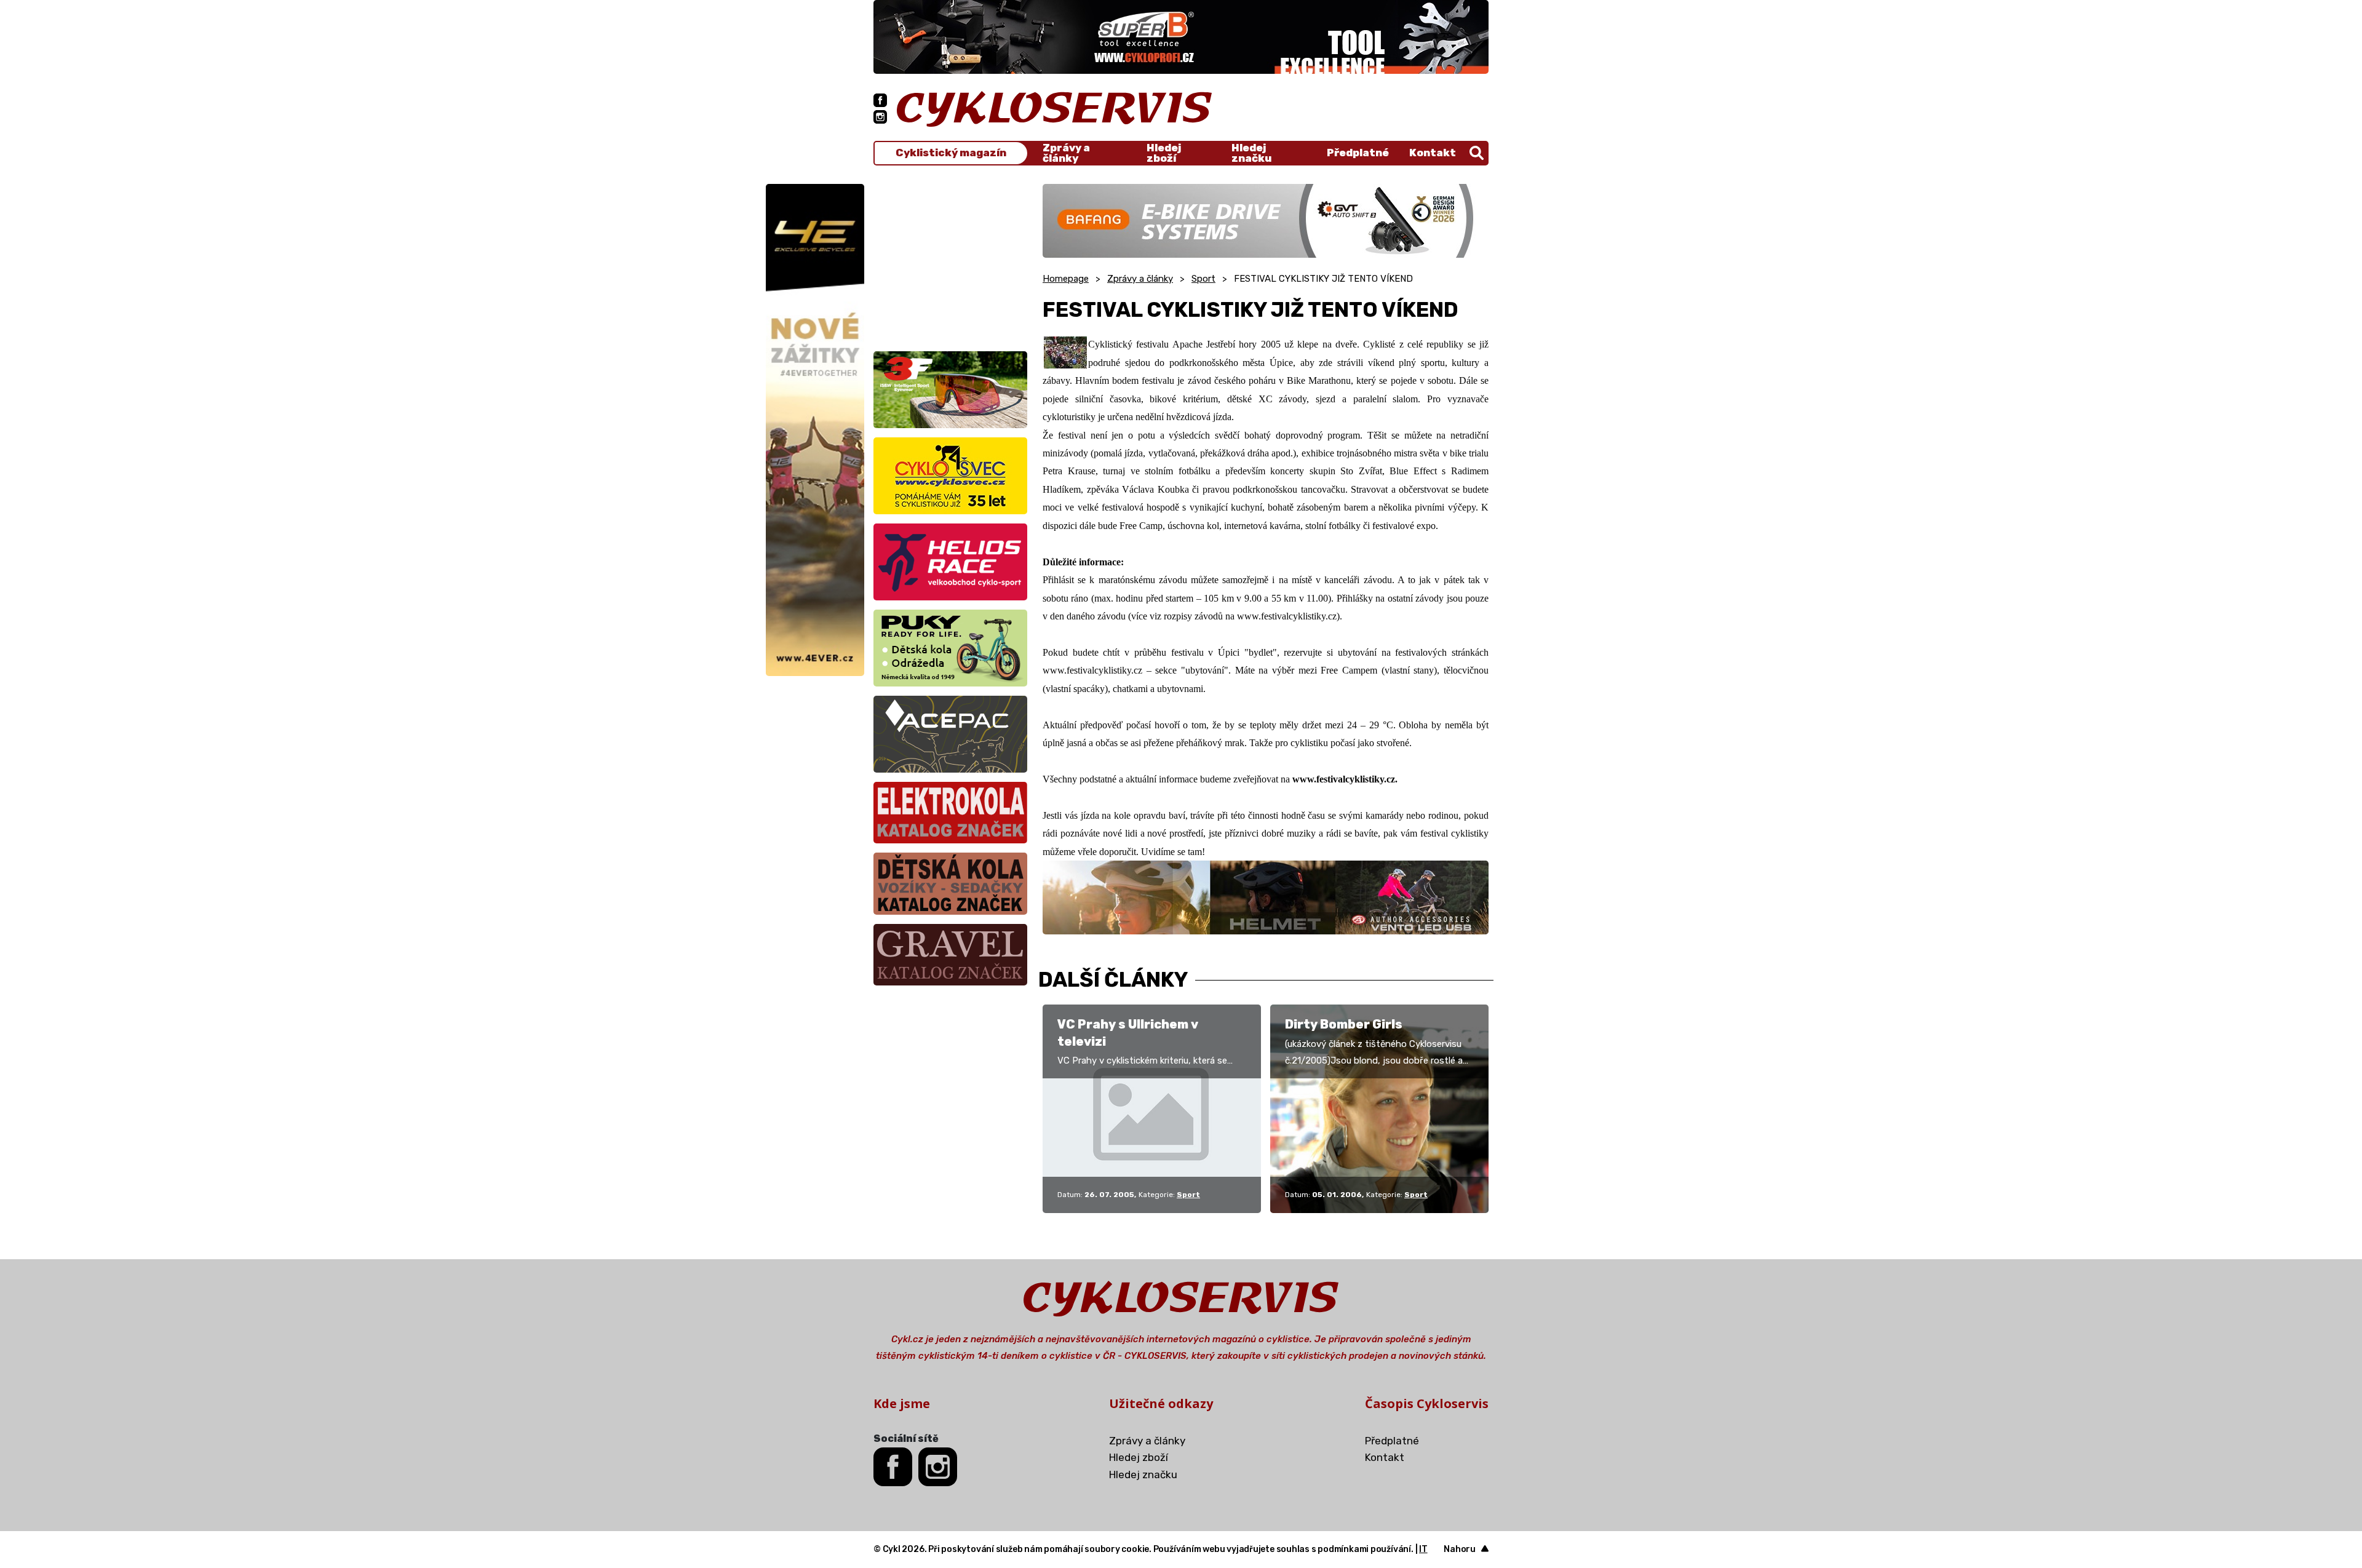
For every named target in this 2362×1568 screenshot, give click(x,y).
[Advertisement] (950, 261)
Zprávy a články (1066, 153)
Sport (1203, 279)
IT (1423, 1549)
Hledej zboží (1164, 153)
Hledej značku (1251, 153)
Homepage (1066, 279)
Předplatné (1358, 153)
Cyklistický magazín (951, 153)
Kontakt (1433, 153)
